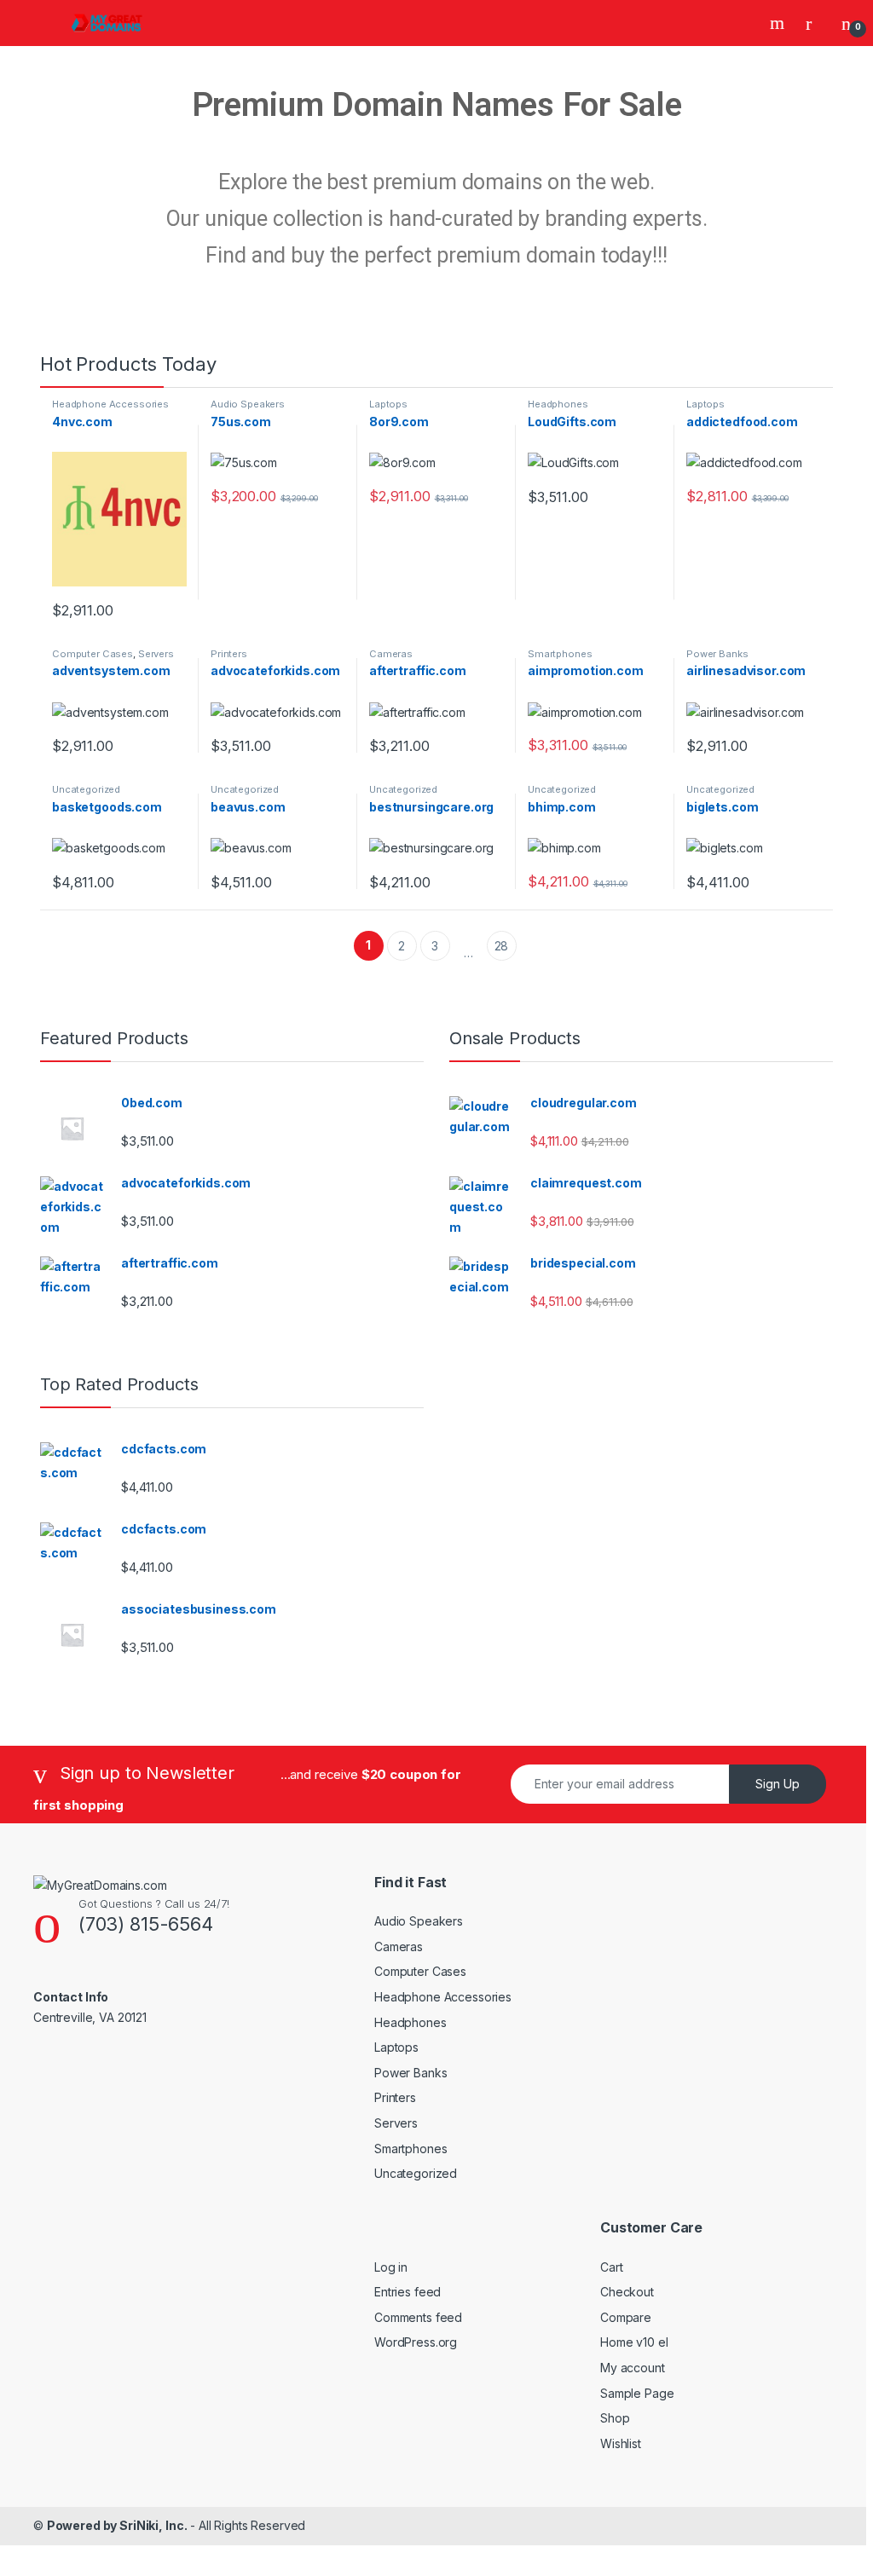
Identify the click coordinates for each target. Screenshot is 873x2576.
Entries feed (408, 2292)
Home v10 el (634, 2342)
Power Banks (717, 654)
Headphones (558, 404)
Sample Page (637, 2393)
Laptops (388, 404)
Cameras (391, 654)
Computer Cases (93, 654)
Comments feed (418, 2317)
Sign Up (778, 1784)
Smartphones (560, 654)
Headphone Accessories (110, 404)
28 (502, 946)
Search (779, 23)
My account (633, 2368)
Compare (626, 2317)
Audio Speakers (248, 404)
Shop (615, 2418)
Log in (391, 2267)
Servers (156, 654)
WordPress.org (416, 2342)
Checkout (627, 2292)
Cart (611, 2267)
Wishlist (621, 2443)
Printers (229, 654)
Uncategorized (86, 789)
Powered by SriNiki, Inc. (117, 2525)
